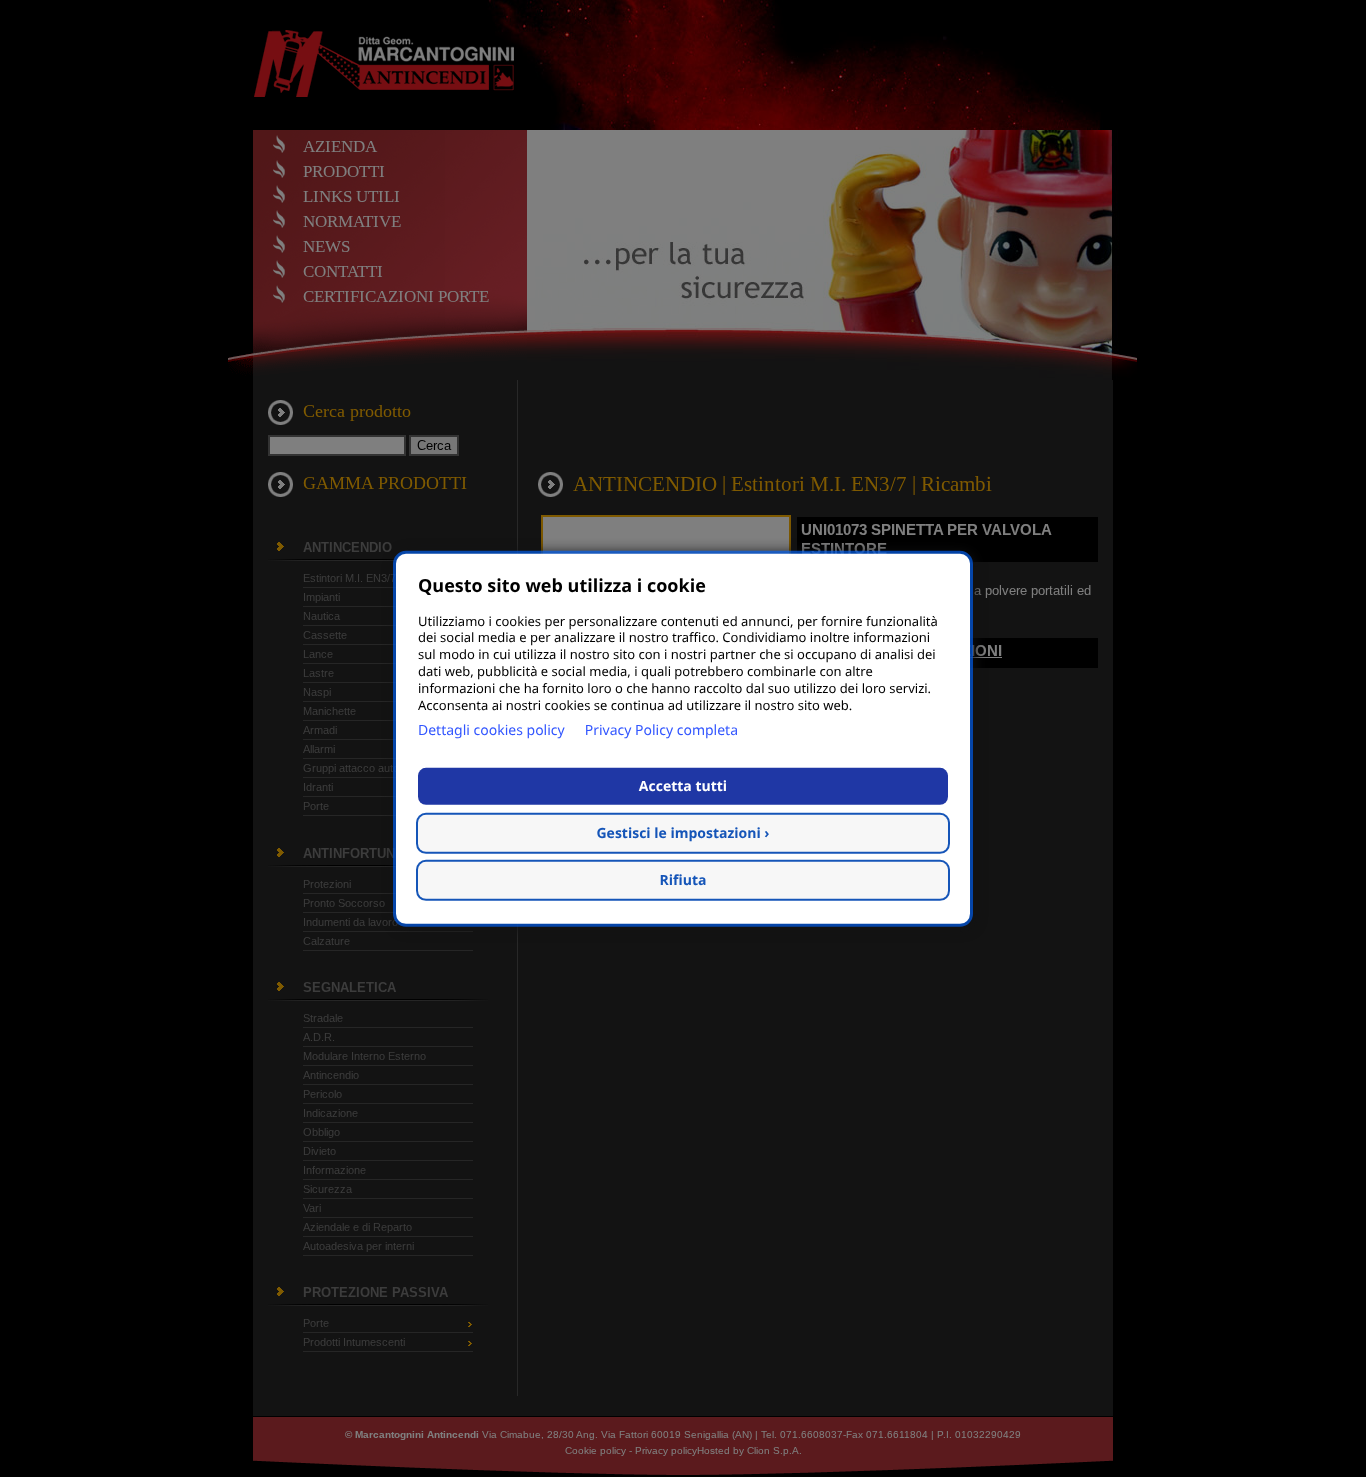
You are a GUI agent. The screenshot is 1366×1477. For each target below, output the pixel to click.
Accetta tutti (683, 786)
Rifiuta (683, 880)
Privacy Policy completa (661, 730)
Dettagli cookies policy (491, 730)
